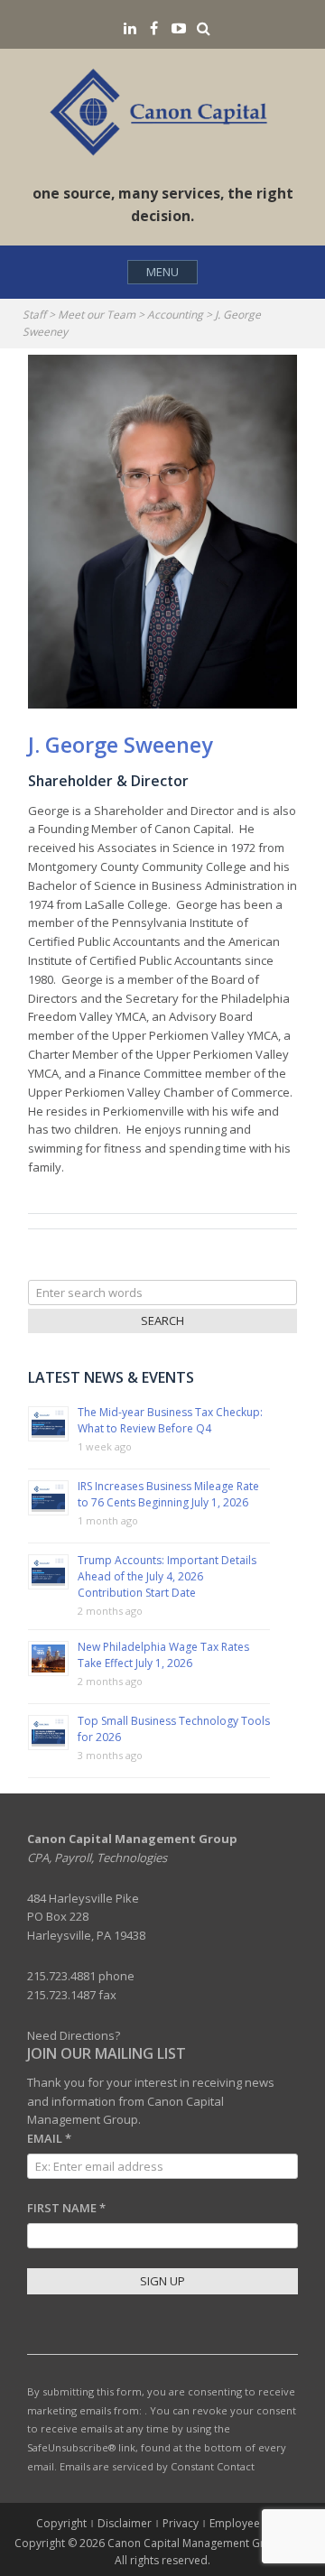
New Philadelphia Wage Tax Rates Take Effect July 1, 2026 (163, 1655)
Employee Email (250, 2523)
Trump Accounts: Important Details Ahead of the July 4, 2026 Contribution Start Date (167, 1576)
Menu (162, 272)
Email (49, 2138)
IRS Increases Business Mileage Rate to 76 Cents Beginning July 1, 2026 (168, 1494)
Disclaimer (125, 2523)
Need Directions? (74, 2035)
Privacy (181, 2523)
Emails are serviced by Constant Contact (157, 2466)
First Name (66, 2208)
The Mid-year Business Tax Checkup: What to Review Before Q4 (170, 1420)
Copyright (61, 2523)
